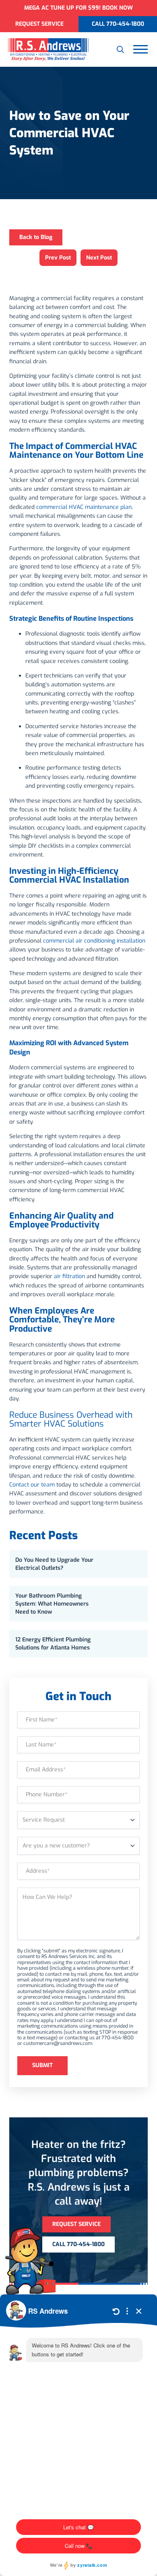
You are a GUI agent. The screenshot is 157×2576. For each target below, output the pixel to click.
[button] (120, 49)
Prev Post (58, 258)
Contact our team (32, 1485)
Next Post (99, 258)
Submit (42, 2065)
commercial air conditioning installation (94, 941)
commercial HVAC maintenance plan (84, 507)
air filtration (69, 1276)
